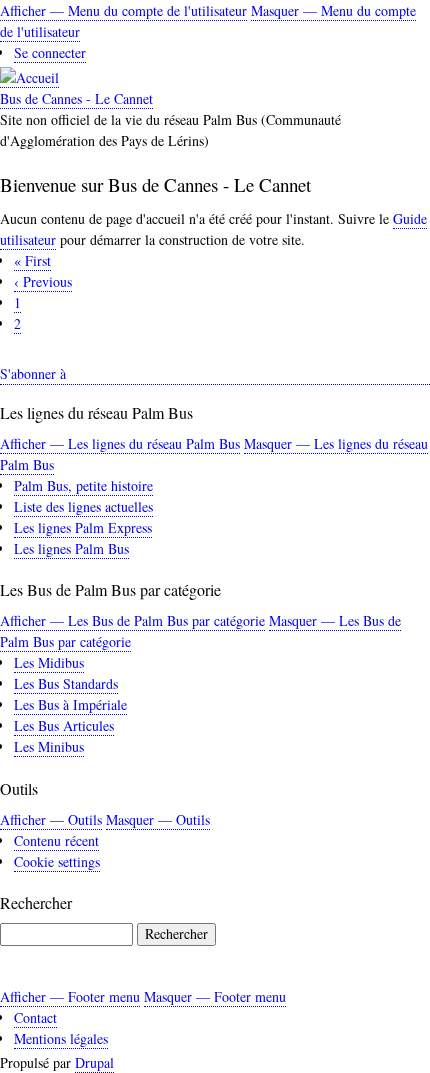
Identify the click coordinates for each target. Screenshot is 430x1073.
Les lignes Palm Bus (71, 548)
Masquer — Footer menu (215, 996)
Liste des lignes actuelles (83, 506)
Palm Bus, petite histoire (83, 485)
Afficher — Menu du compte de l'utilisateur (123, 10)
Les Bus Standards (66, 683)
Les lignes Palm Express (83, 527)
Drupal (94, 1062)
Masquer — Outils (158, 819)
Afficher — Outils (51, 819)
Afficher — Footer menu (70, 996)
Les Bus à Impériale (70, 704)
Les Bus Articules (64, 725)
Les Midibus (49, 662)
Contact (35, 1017)
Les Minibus (49, 746)
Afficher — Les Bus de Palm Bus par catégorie (132, 620)
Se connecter (50, 52)
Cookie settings (57, 861)
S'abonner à (33, 373)
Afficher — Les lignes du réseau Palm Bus (120, 443)
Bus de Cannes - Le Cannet (76, 98)
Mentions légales (61, 1038)
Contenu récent (56, 840)
